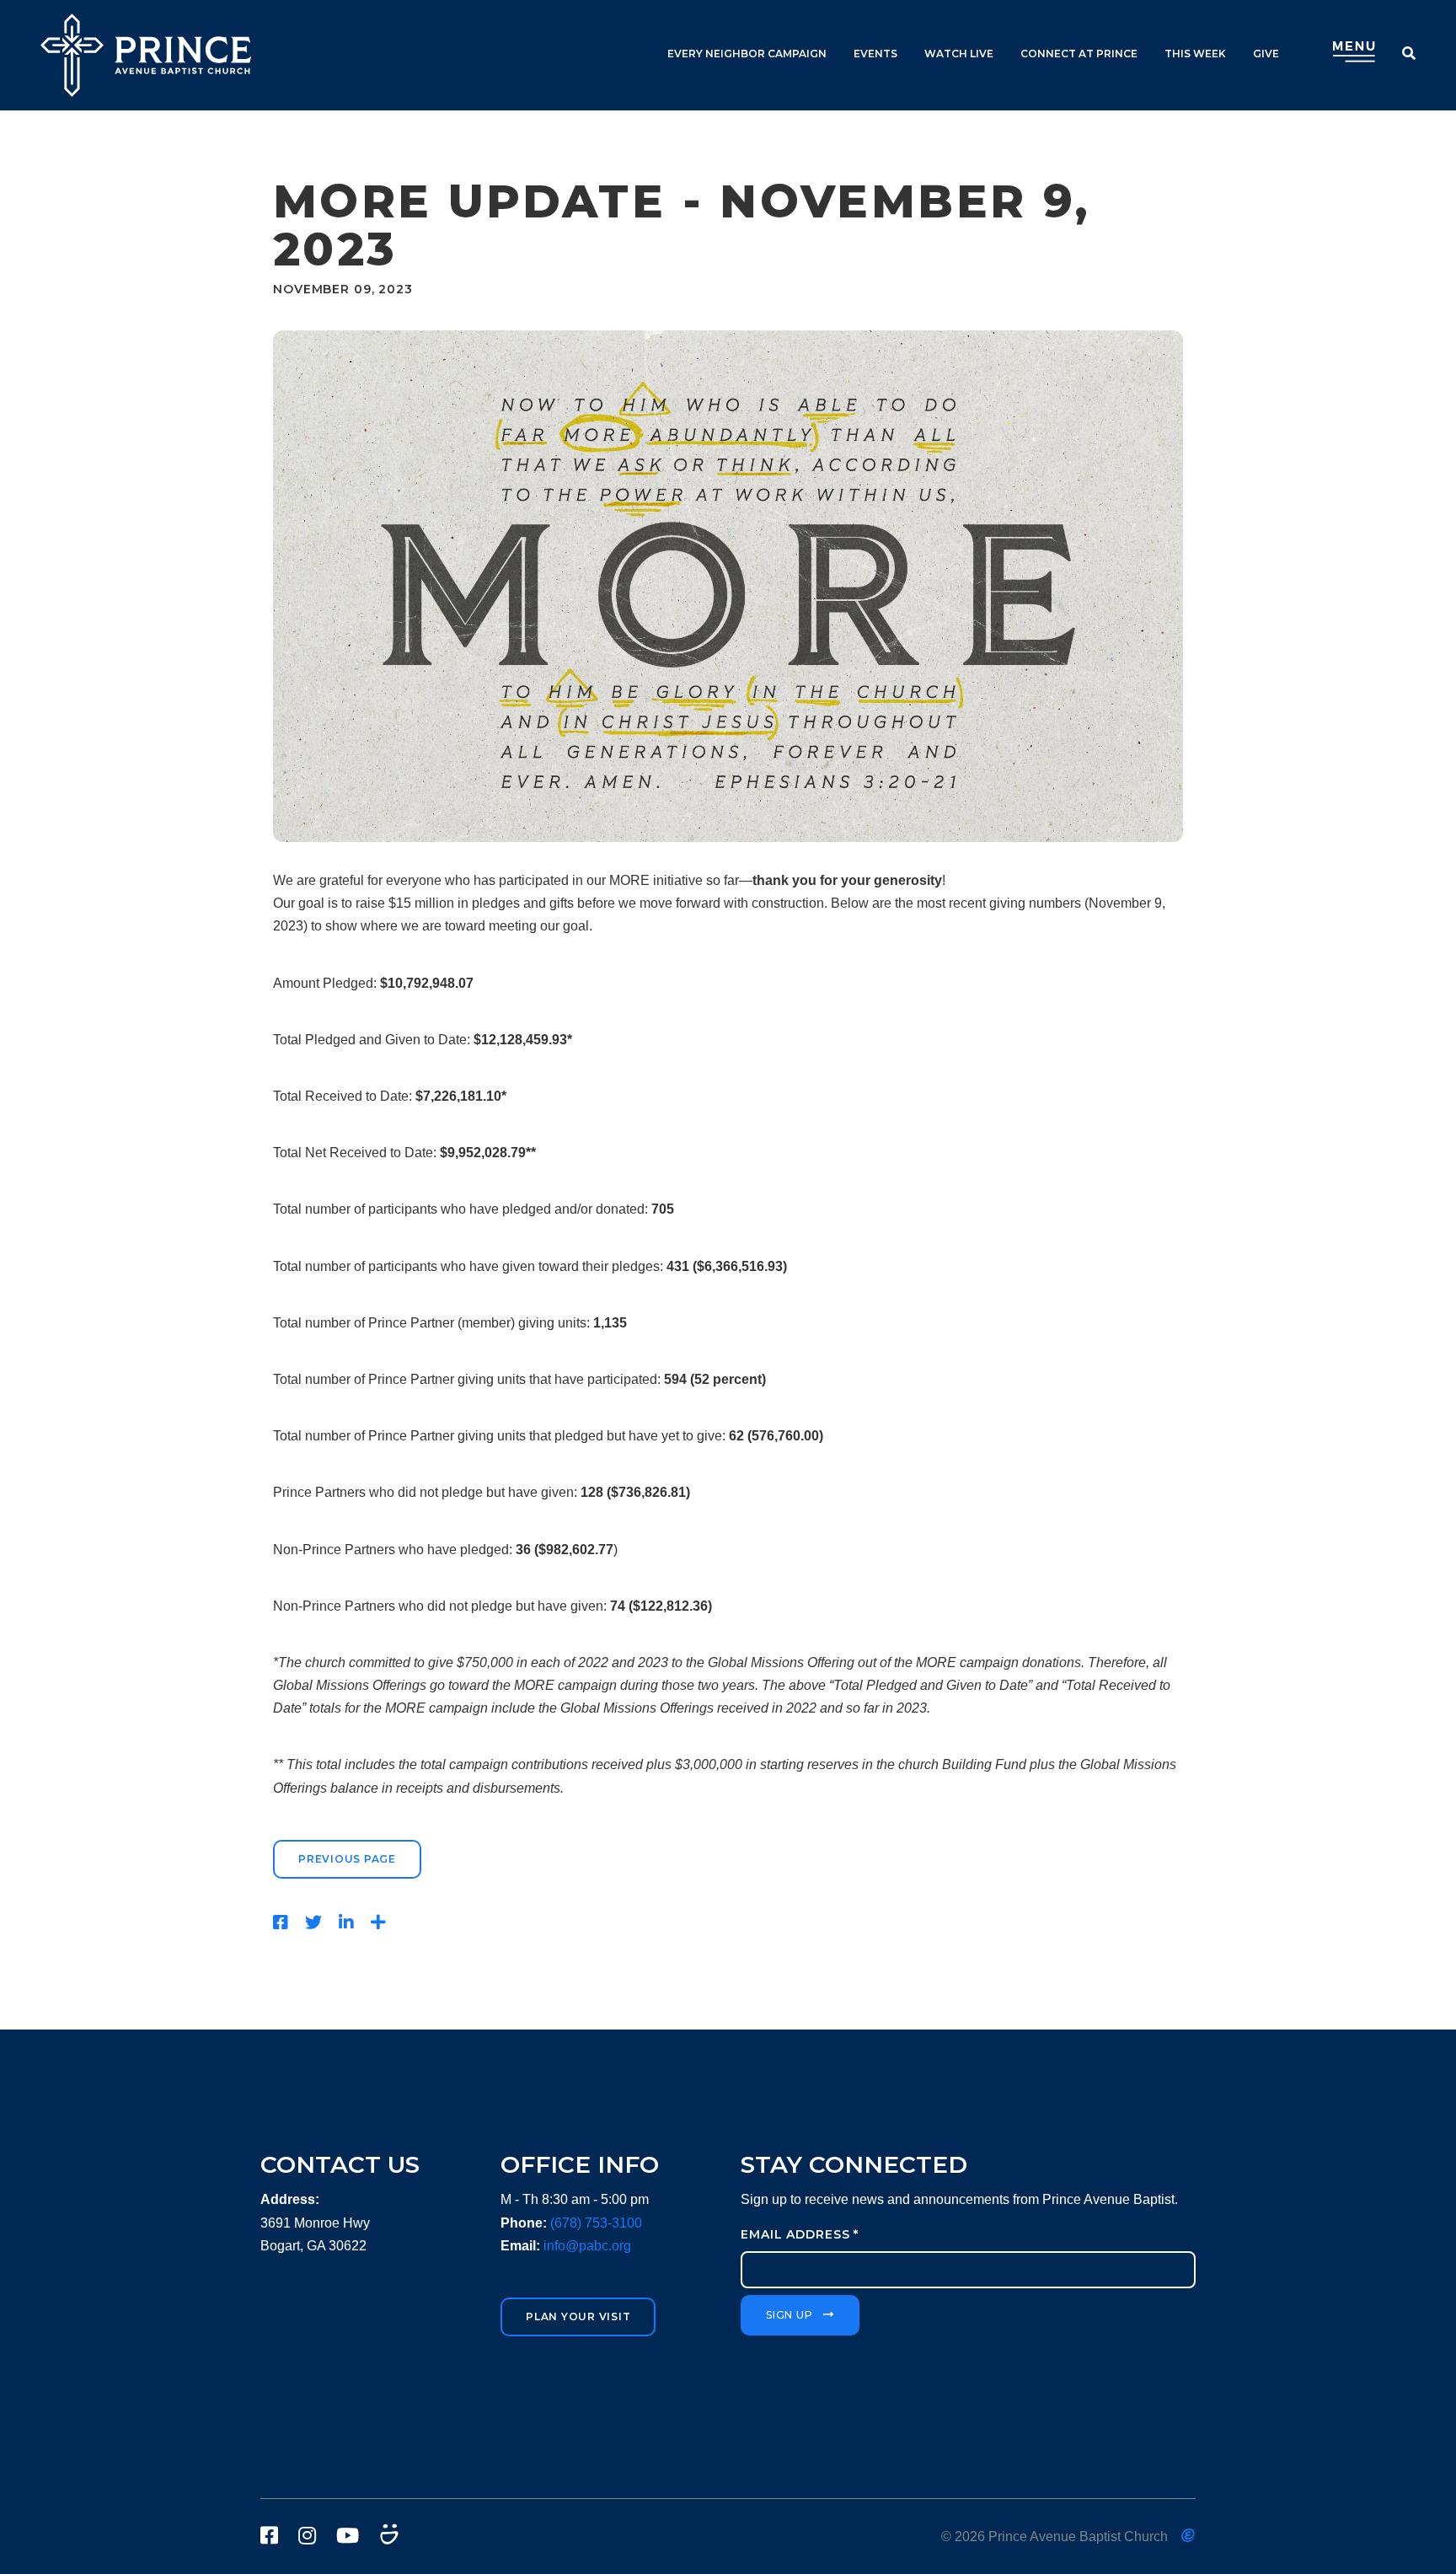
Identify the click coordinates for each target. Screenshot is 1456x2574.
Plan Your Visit (578, 2317)
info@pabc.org (587, 2246)
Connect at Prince (1079, 54)
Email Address (800, 2234)
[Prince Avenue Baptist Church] (146, 55)
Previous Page (347, 1859)
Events (875, 54)
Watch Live (959, 54)
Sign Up (789, 2315)
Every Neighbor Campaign (747, 54)
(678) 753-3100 (596, 2223)
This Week (1195, 54)
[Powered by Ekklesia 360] (1188, 2535)
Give (1266, 54)
